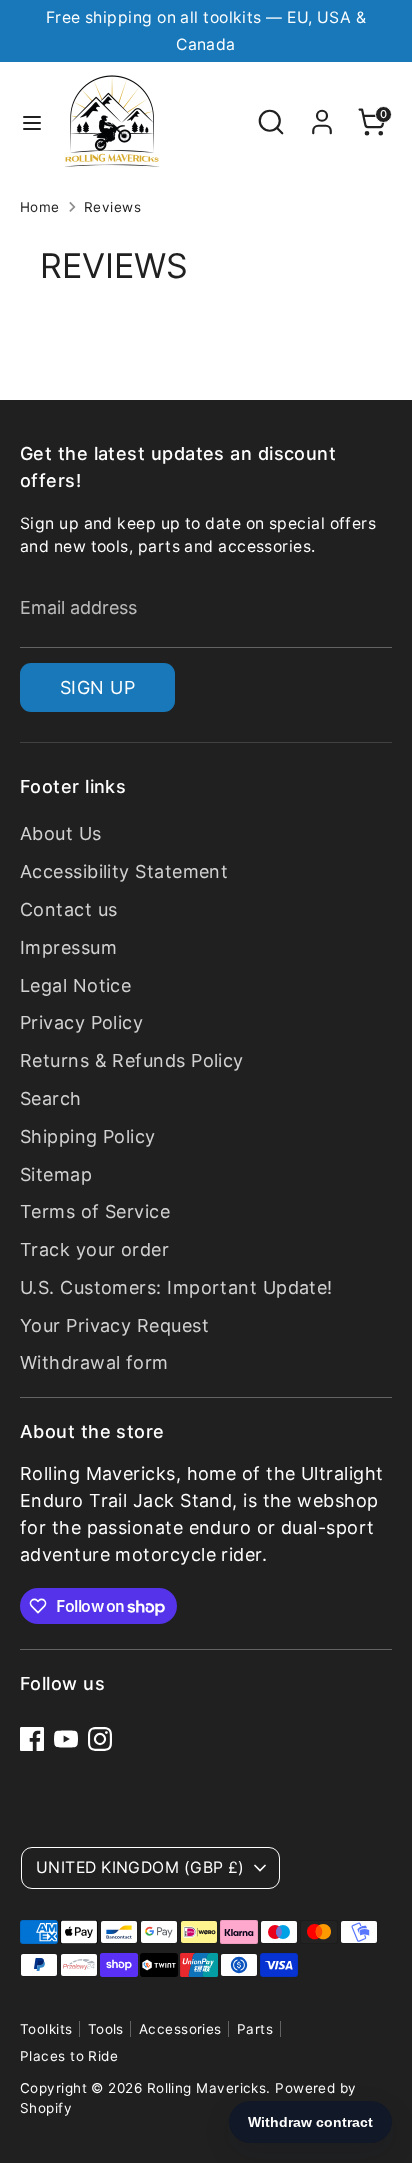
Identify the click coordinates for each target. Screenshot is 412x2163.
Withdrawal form (94, 1362)
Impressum (68, 947)
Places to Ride (69, 2056)
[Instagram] (100, 1739)
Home (40, 207)
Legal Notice (75, 985)
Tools (106, 2029)
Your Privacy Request (114, 1325)
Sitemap (56, 1174)
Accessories (180, 2029)
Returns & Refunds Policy (132, 1060)
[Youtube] (66, 1739)
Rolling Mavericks (207, 2088)
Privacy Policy (81, 1022)
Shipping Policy (88, 1136)
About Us (61, 833)
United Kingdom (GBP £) (140, 1867)
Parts (255, 2029)
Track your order (94, 1249)
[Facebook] (32, 1739)
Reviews (112, 207)
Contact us (69, 909)
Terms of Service (95, 1211)
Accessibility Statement (124, 871)
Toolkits (46, 2029)
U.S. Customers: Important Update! (176, 1287)
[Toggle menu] (32, 122)
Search (51, 1098)
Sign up (97, 687)
